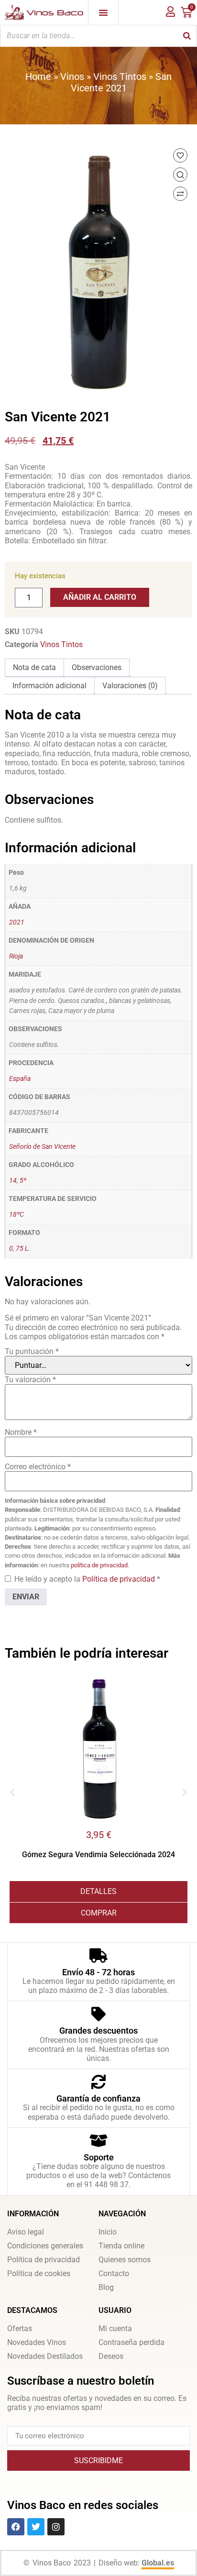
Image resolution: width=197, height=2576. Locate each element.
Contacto (114, 2273)
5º (23, 1181)
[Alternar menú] (103, 12)
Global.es (158, 2563)
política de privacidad (99, 1565)
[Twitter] (36, 2527)
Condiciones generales (45, 2246)
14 (13, 1181)
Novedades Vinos (37, 2342)
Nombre (21, 1432)
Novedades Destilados (45, 2356)
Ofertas (20, 2328)
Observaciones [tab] (97, 667)
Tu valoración (30, 1380)
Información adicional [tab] (49, 686)
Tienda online (121, 2246)
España (20, 1079)
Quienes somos (125, 2260)
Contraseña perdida (131, 2342)
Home (38, 77)
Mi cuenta (115, 2328)
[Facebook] (16, 2527)
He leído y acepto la (87, 1579)
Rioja (16, 956)
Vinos (72, 77)
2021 (17, 922)
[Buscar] (187, 36)
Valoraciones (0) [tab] (130, 686)
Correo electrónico (38, 1467)
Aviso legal (26, 2232)
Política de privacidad (120, 1579)
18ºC (16, 1215)
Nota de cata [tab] (34, 667)
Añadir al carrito (100, 597)
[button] (12, 1793)
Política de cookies (39, 2273)
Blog (106, 2287)
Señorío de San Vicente (42, 1147)
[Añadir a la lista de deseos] (180, 155)
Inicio (108, 2232)
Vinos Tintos (120, 77)
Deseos (111, 2356)
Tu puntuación (32, 1351)
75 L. (23, 1249)
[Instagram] (56, 2527)
